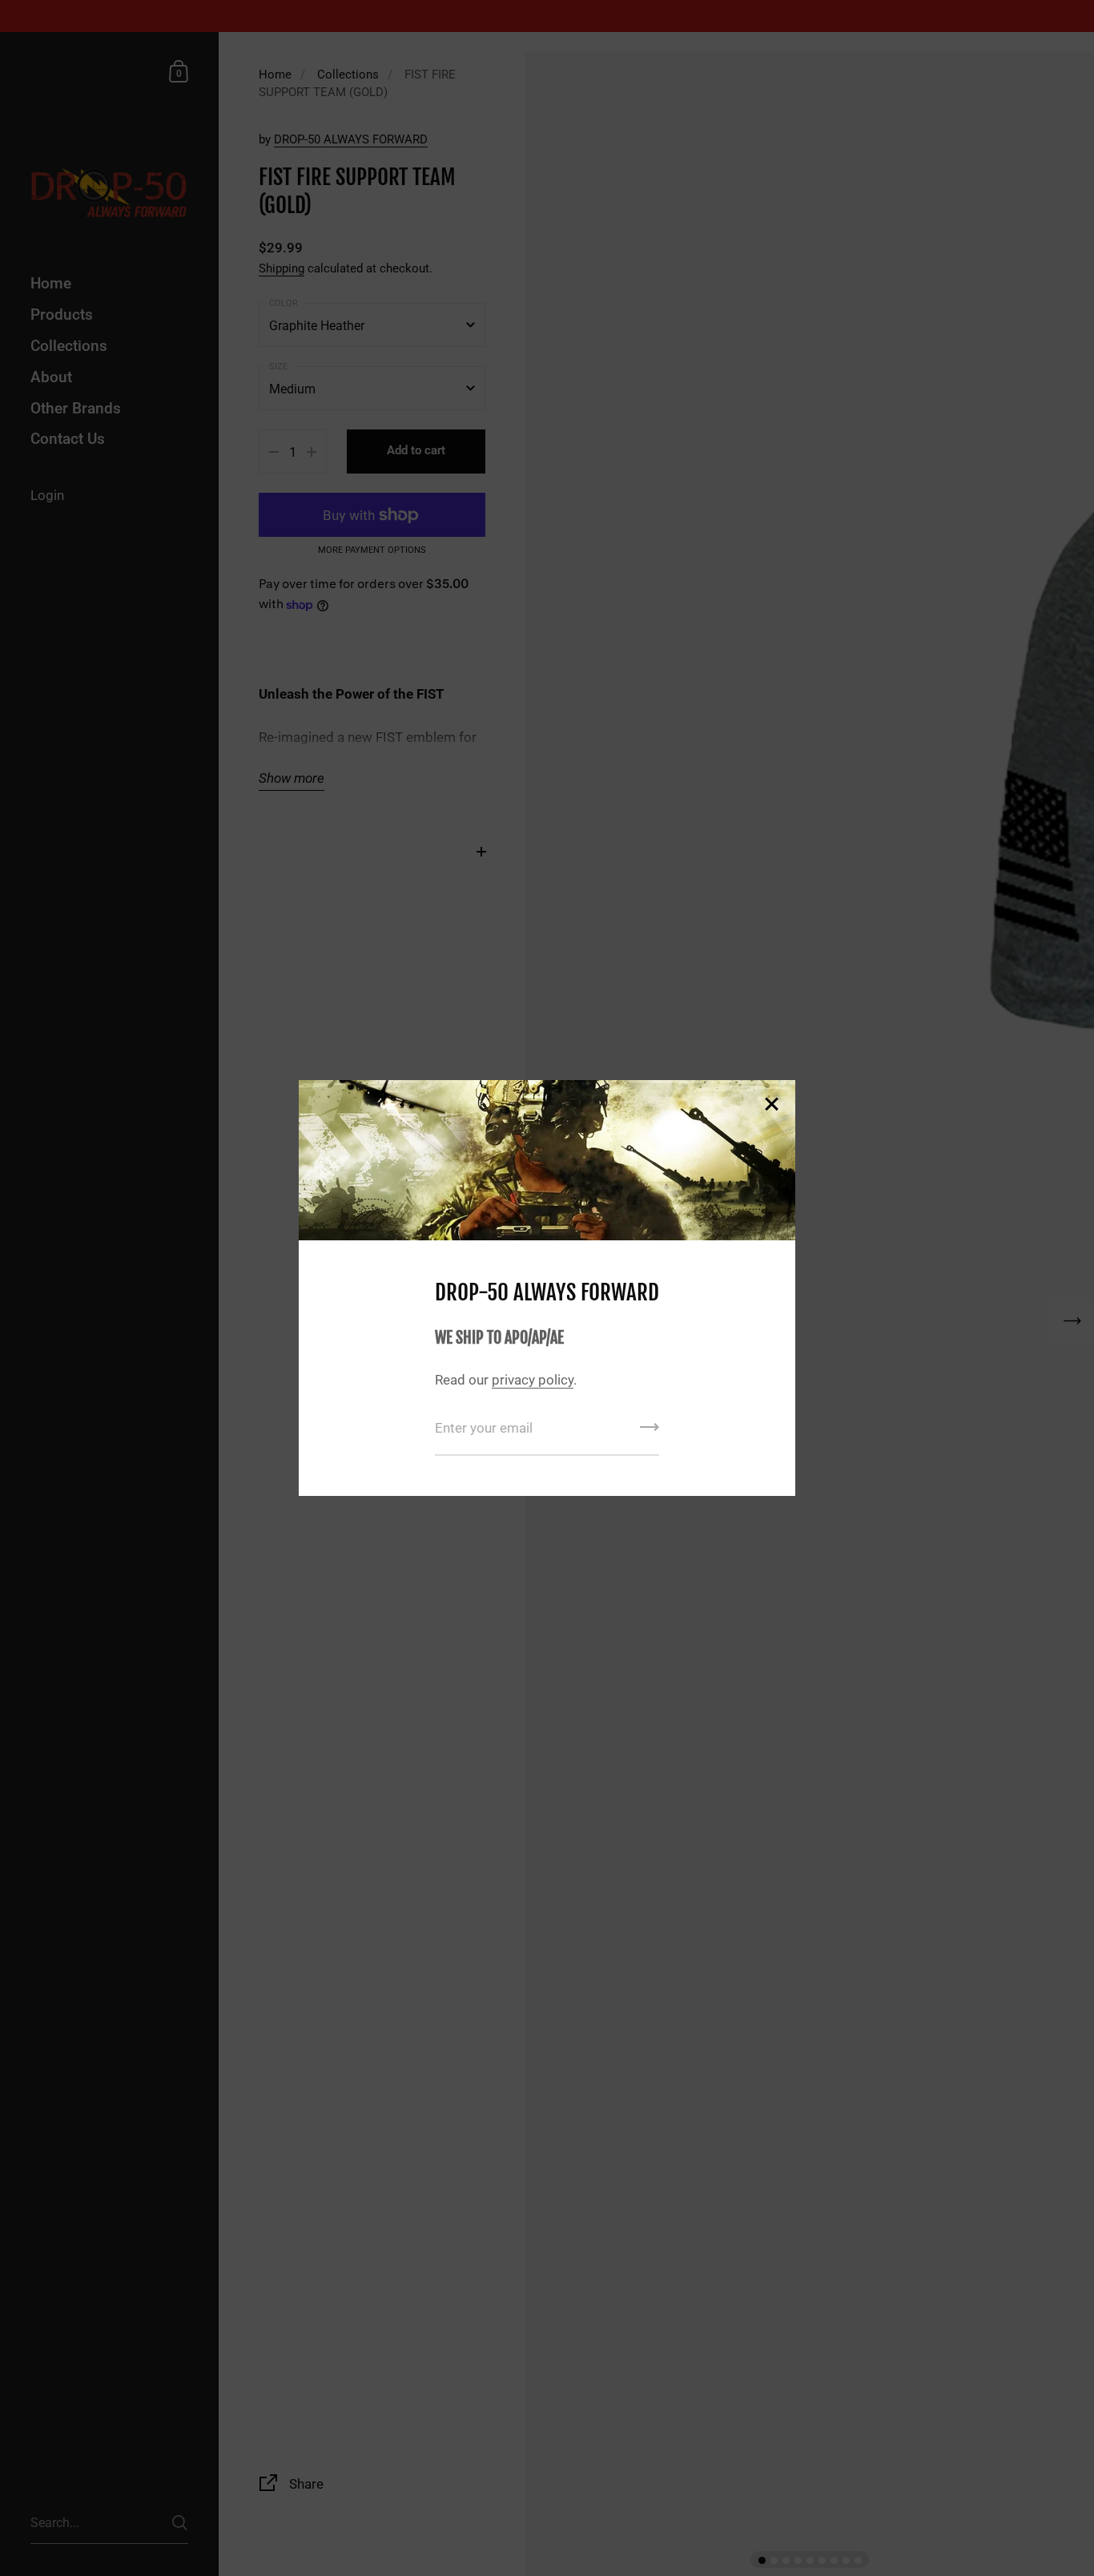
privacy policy (533, 1380)
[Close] (771, 1105)
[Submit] (650, 1433)
